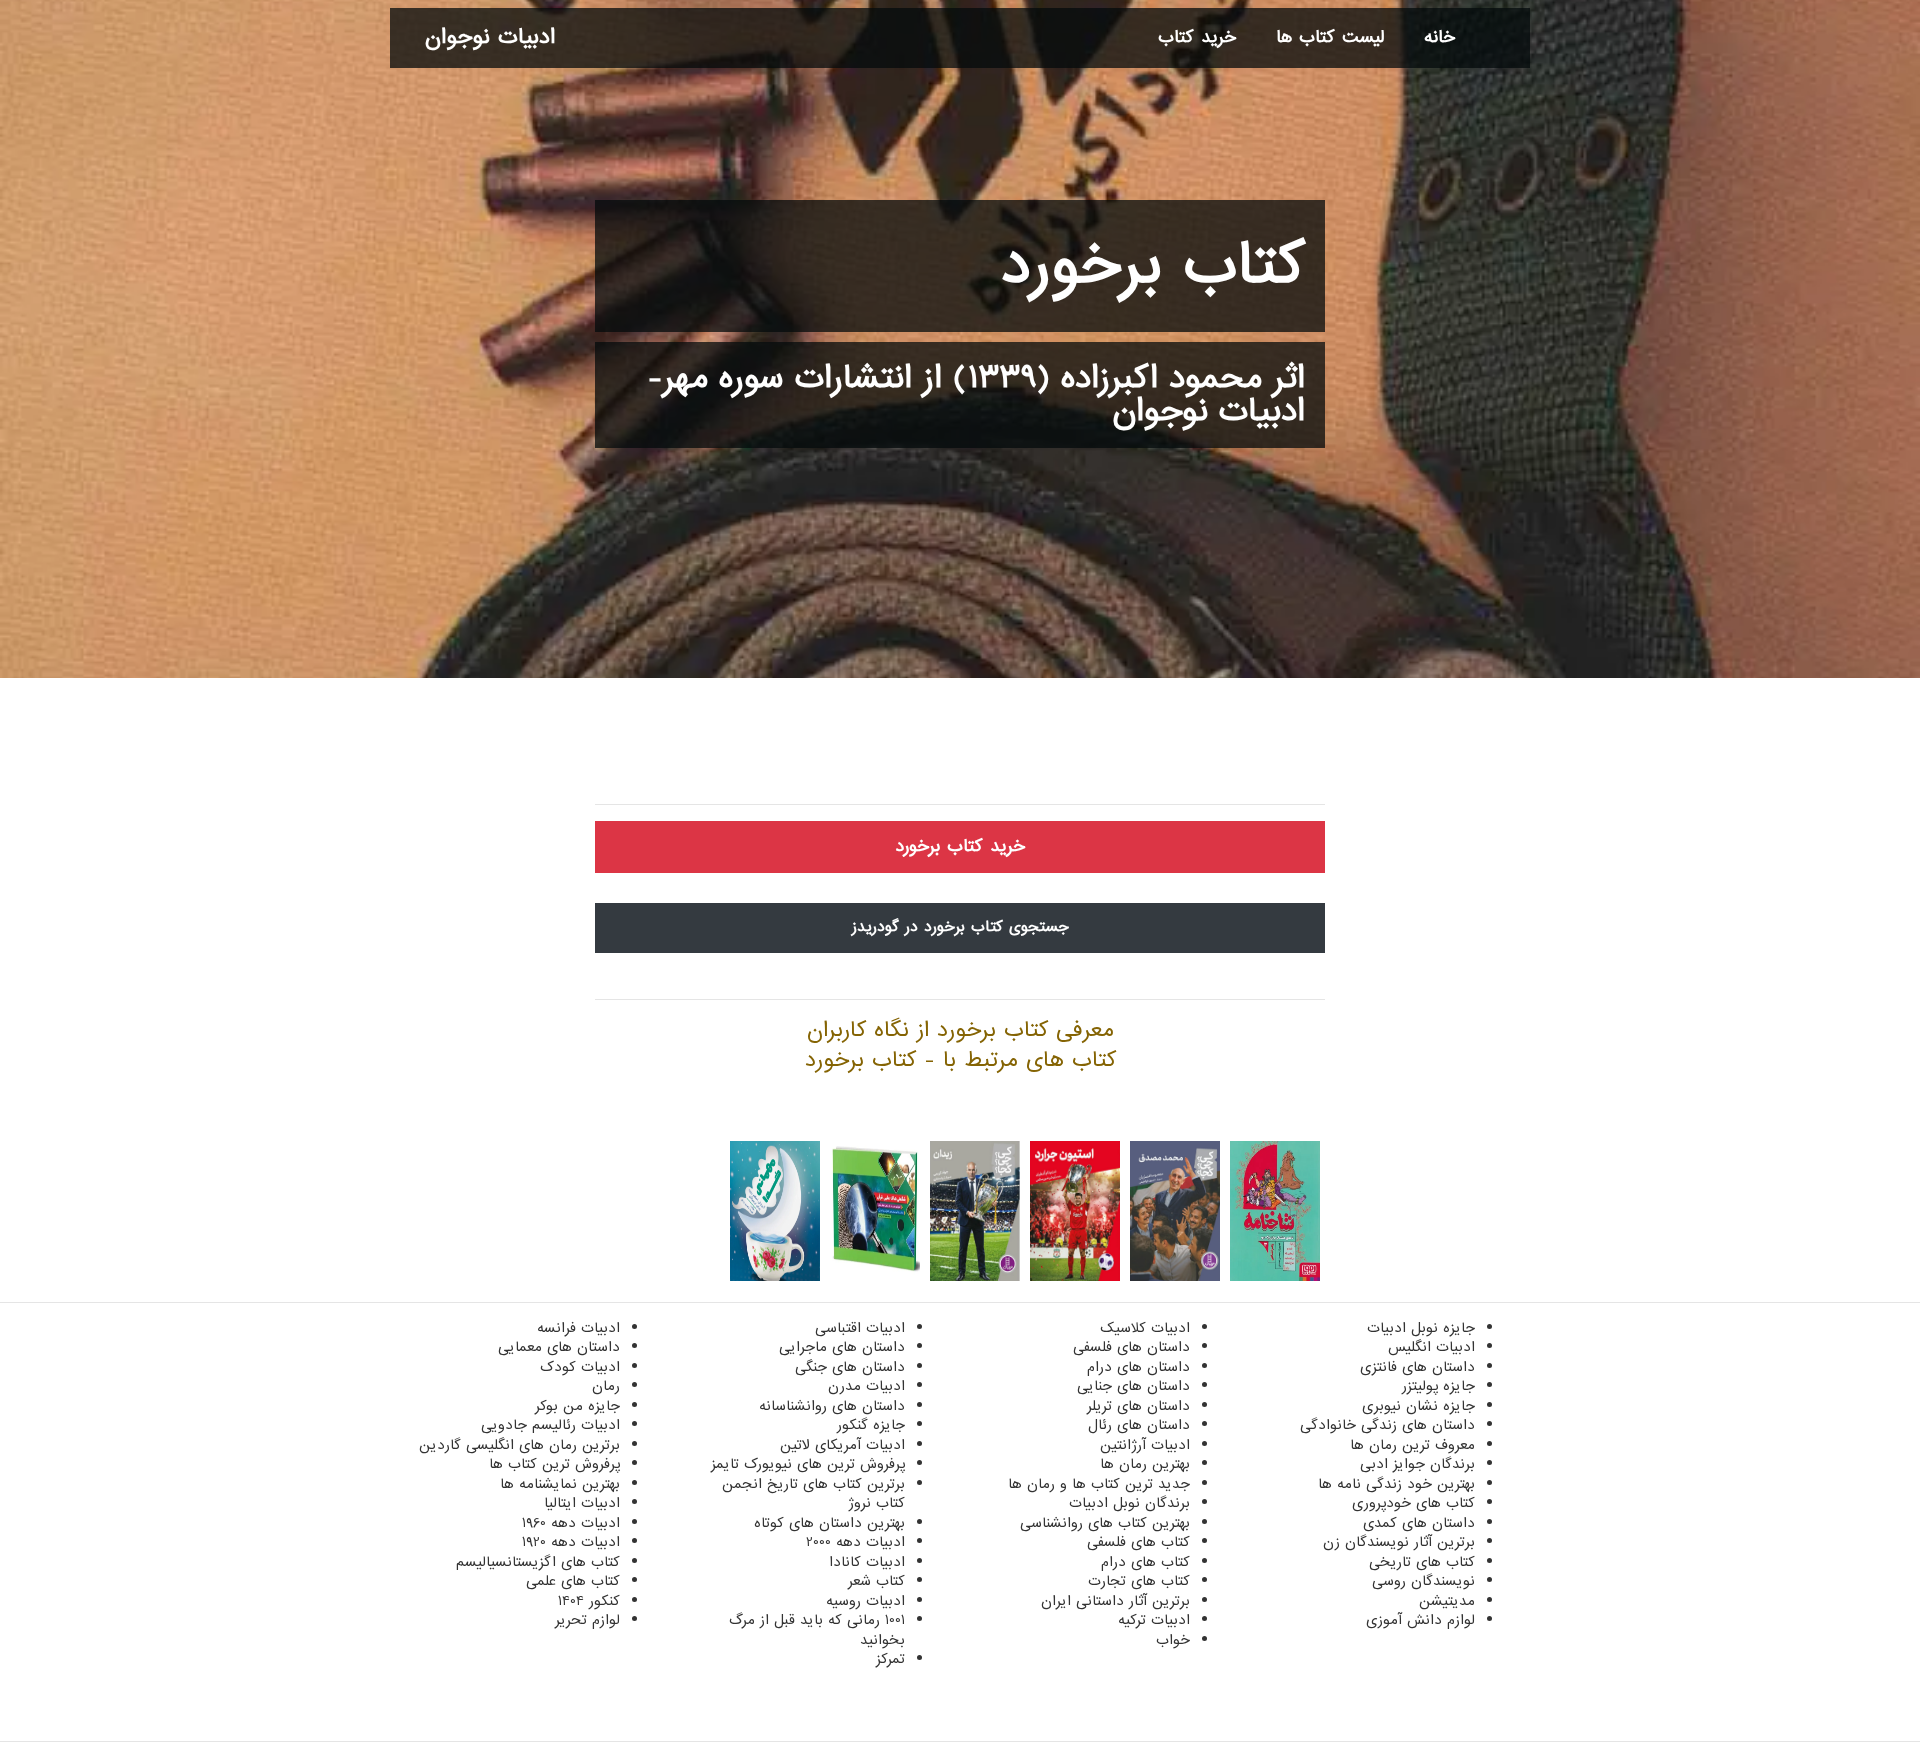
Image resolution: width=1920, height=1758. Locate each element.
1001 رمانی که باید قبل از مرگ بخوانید (817, 1630)
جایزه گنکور (871, 1425)
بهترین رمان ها (1145, 1464)
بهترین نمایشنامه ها (560, 1484)
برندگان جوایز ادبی (1417, 1464)
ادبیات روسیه (865, 1601)
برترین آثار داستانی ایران (1115, 1601)
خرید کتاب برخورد (960, 846)
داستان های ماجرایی (842, 1347)
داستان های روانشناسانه (832, 1406)
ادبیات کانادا (867, 1562)
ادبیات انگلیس (1431, 1347)
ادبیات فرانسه (578, 1328)
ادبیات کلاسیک (1145, 1328)
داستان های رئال (1139, 1425)
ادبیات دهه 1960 (571, 1523)
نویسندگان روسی (1423, 1581)
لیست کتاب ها (1330, 37)
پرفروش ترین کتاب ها (554, 1464)
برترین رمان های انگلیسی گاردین (519, 1445)
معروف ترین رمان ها (1412, 1445)
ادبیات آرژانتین (1145, 1445)
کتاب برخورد (1153, 266)
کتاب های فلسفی (1138, 1542)
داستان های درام (1138, 1367)
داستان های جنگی (850, 1367)
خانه (1439, 37)
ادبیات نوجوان (490, 37)
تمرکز (890, 1659)
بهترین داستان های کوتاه (829, 1523)
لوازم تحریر (587, 1620)
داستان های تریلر (1138, 1406)
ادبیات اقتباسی (860, 1328)
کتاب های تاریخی (1422, 1562)
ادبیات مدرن (866, 1386)
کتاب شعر (876, 1581)
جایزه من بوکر (577, 1406)
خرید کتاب (1197, 37)
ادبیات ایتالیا (582, 1503)
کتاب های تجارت (1139, 1581)
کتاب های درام (1145, 1562)
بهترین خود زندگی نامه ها (1396, 1484)
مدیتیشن (1447, 1601)
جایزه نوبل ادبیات (1421, 1328)
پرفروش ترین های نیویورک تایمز (808, 1464)
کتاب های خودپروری (1413, 1503)
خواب (1173, 1640)
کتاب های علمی (573, 1581)
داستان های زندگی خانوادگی (1387, 1425)
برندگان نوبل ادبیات (1129, 1503)
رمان (606, 1386)
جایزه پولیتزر (1438, 1386)
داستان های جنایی (1133, 1386)
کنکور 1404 (589, 1601)
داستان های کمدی (1419, 1523)
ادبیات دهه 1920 (571, 1542)
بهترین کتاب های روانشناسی (1105, 1523)
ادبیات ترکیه (1154, 1620)
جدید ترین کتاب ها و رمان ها (1099, 1484)
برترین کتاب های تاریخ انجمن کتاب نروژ (813, 1494)
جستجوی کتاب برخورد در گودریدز (960, 927)
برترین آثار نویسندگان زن (1399, 1542)
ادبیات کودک (580, 1367)
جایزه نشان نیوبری (1418, 1406)
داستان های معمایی (559, 1347)
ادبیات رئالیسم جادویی (550, 1425)
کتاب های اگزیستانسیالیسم (538, 1562)
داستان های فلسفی (1131, 1347)
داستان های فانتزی (1417, 1367)
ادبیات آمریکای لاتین (842, 1445)
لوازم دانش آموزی (1420, 1620)
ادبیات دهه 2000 (855, 1542)
